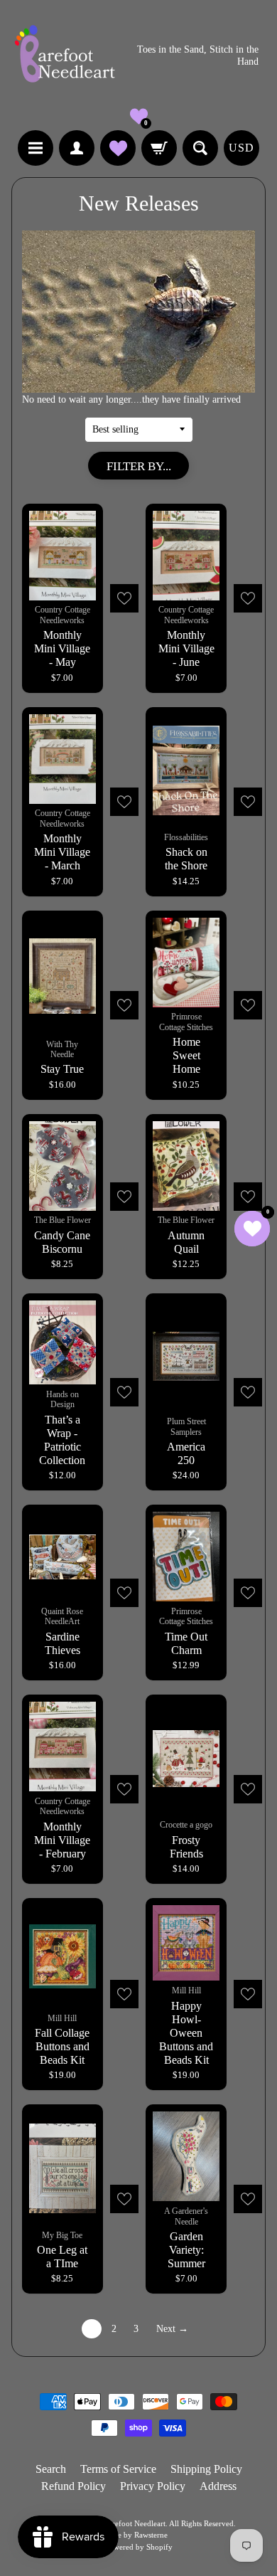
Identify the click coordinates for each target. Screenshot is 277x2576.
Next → (172, 2329)
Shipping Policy (206, 2469)
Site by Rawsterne (138, 2535)
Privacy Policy (153, 2486)
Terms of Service (118, 2469)
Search (51, 2469)
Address (218, 2486)
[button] (139, 116)
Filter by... (139, 466)
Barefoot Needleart (135, 2523)
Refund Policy (74, 2486)
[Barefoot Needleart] (65, 56)
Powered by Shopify (139, 2547)
